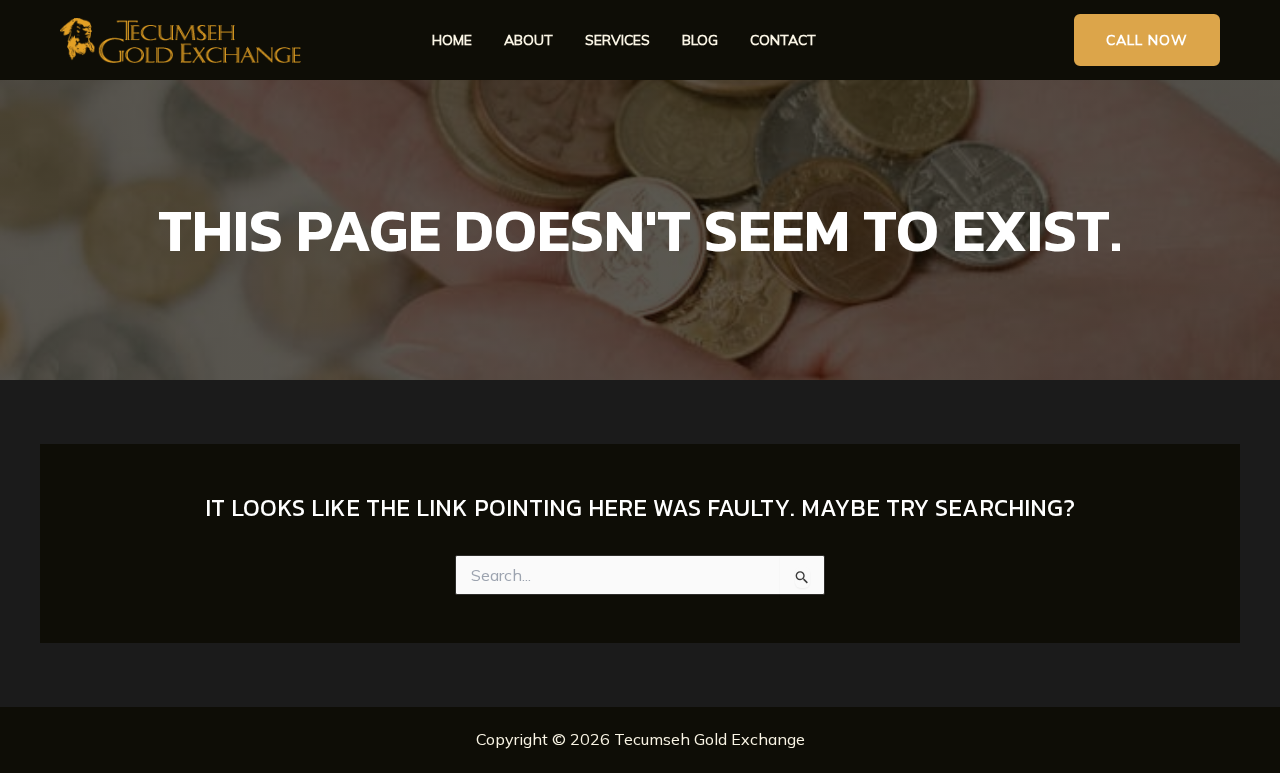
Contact (783, 40)
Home (452, 40)
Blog (700, 40)
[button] (1147, 40)
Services (617, 40)
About (528, 40)
